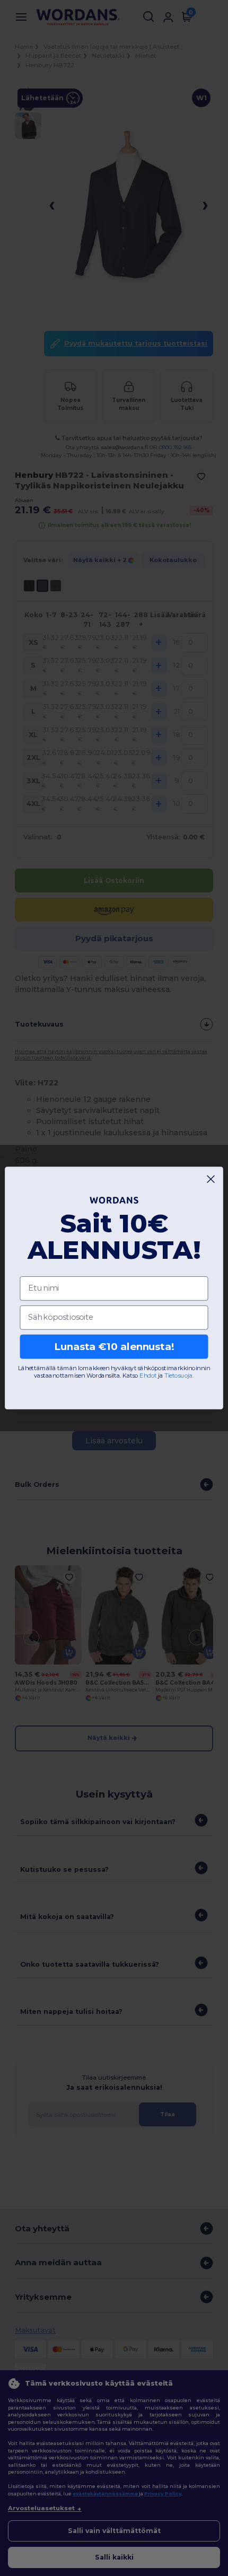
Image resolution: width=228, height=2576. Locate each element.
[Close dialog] (211, 1179)
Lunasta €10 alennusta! (114, 1347)
